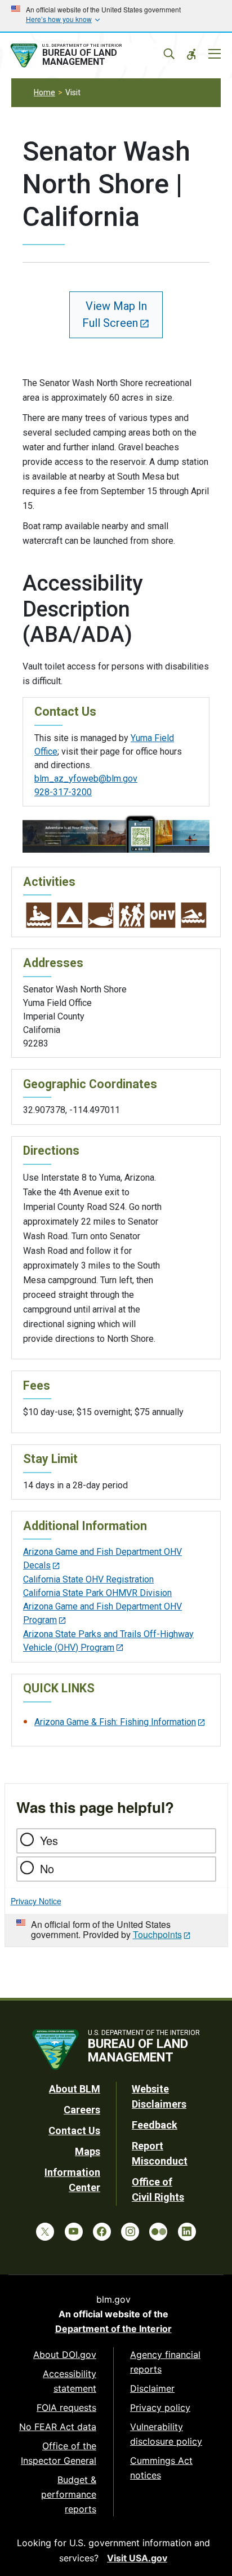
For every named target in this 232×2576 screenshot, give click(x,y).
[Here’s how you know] (116, 16)
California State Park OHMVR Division (97, 1593)
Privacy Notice (36, 1901)
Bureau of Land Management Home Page (88, 56)
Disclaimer (152, 2388)
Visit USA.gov (137, 2558)
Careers (82, 2110)
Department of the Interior (113, 2329)
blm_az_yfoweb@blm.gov (86, 779)
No (47, 1868)
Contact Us (74, 2131)
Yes (49, 1840)
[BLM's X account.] (45, 2232)
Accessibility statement (70, 2381)
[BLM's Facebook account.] (102, 2232)
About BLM (75, 2089)
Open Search (169, 54)
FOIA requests (66, 2407)
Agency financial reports (165, 2362)
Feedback (155, 2125)
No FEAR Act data (58, 2427)
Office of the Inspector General (59, 2453)
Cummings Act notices (161, 2468)
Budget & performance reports (69, 2494)
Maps (88, 2151)
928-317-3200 (63, 792)
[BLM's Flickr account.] (158, 2232)
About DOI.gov (65, 2355)
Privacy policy (160, 2407)
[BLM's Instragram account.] (130, 2232)
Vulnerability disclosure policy (166, 2434)
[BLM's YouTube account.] (74, 2232)
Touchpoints (157, 1934)
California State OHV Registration (88, 1579)
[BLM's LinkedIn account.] (187, 2232)
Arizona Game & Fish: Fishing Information (115, 1722)
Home (44, 92)
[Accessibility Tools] (191, 54)
